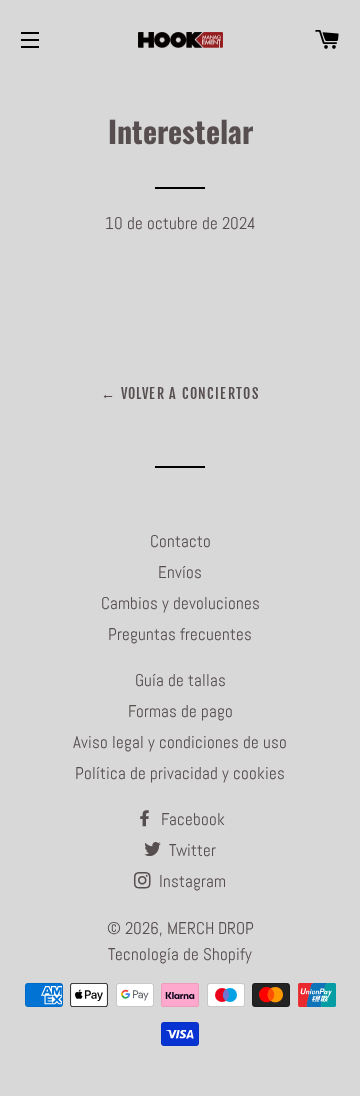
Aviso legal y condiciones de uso (180, 742)
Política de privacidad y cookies (180, 773)
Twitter (190, 850)
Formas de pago (180, 711)
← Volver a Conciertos (180, 393)
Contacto (180, 541)
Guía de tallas (180, 680)
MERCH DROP (210, 928)
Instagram (190, 881)
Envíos (180, 572)
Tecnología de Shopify (180, 954)
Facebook (191, 819)
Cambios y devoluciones (180, 603)
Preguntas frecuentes (180, 634)
